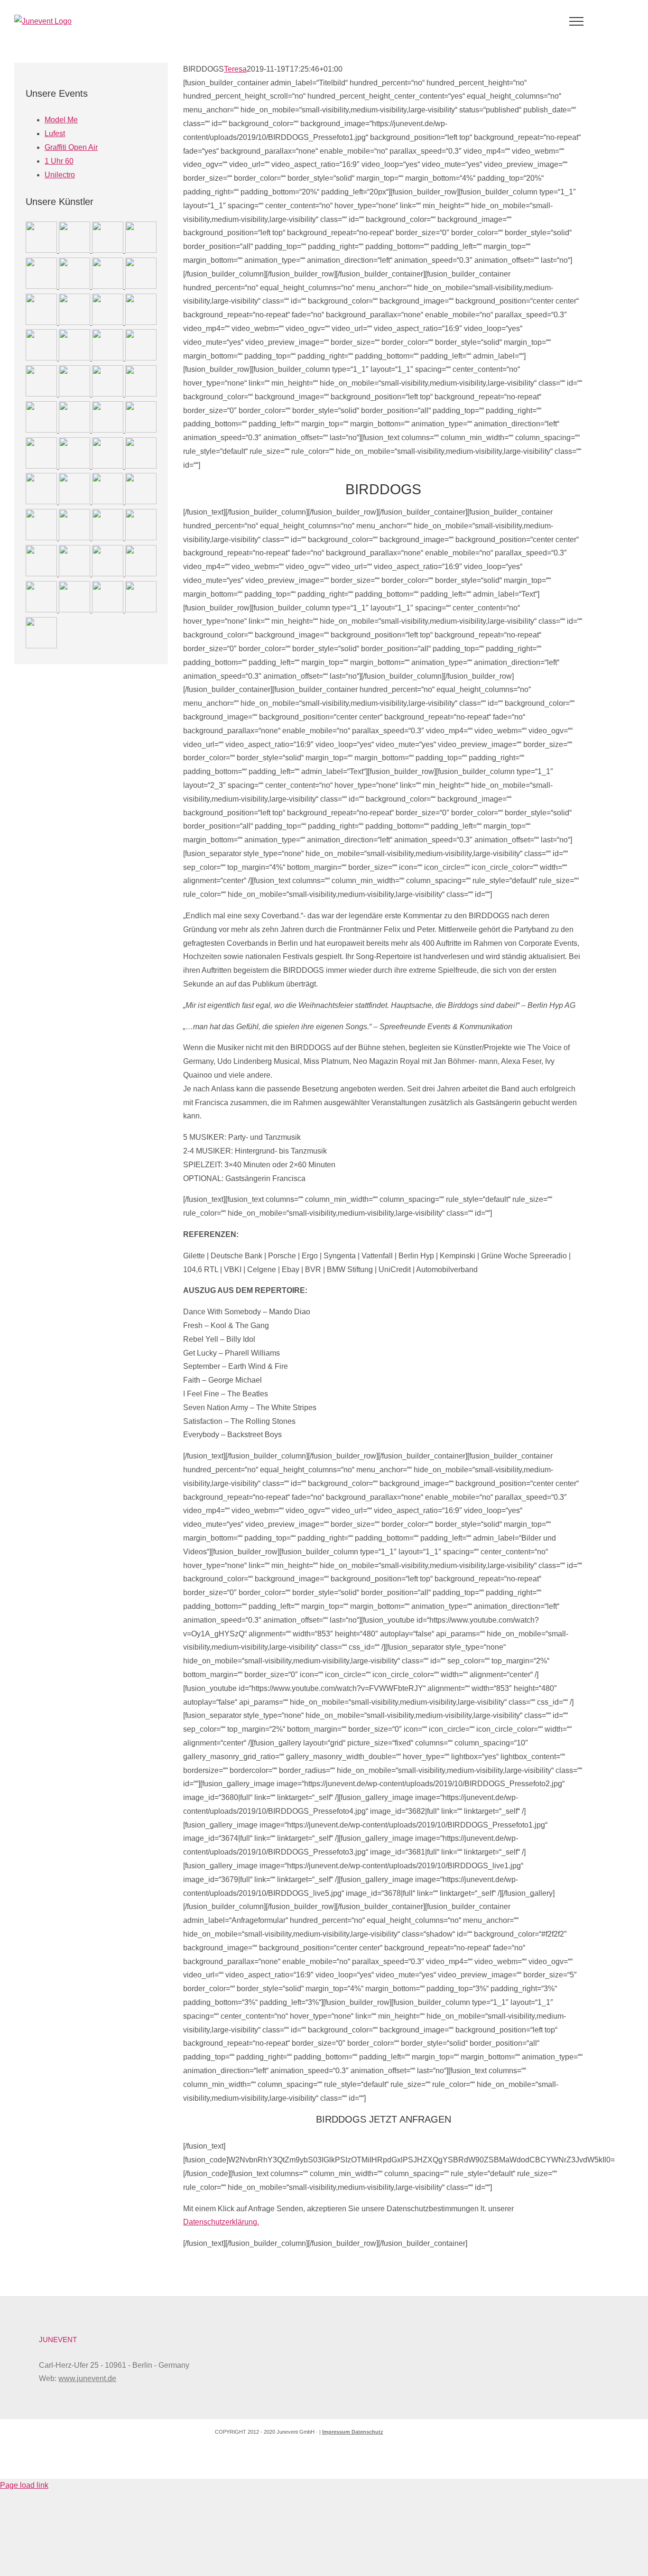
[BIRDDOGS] (42, 250)
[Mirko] (109, 502)
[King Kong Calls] (109, 394)
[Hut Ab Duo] (141, 358)
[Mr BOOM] (109, 250)
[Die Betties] (141, 610)
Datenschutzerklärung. (221, 2222)
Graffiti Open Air (71, 147)
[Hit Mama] (75, 394)
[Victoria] (75, 466)
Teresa (235, 69)
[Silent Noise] (42, 322)
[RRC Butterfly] (109, 430)
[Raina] (109, 286)
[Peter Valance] (75, 286)
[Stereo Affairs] (41, 646)
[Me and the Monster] (141, 286)
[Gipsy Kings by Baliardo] (109, 322)
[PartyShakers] (75, 502)
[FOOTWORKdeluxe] (42, 466)
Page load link (24, 2485)
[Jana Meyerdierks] (75, 358)
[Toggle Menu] (577, 21)
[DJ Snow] (75, 538)
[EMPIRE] (75, 250)
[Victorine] (75, 610)
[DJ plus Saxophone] (141, 430)
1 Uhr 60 (59, 161)
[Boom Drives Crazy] (141, 250)
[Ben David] (141, 574)
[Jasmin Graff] (141, 322)
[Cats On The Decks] (109, 610)
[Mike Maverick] (75, 430)
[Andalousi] (75, 574)
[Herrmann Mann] (109, 574)
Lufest (55, 134)
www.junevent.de (87, 2378)
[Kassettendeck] (141, 466)
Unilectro (60, 175)
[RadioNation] (42, 358)
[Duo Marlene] (109, 466)
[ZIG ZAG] (141, 538)
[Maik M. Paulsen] (42, 286)
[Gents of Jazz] (42, 430)
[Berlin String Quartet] (109, 538)
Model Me (61, 120)
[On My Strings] (42, 394)
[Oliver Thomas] (42, 502)
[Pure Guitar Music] (42, 538)
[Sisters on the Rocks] (141, 394)
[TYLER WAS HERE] (109, 358)
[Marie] (141, 502)
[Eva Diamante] (42, 610)
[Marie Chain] (42, 574)
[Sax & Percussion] (75, 322)
